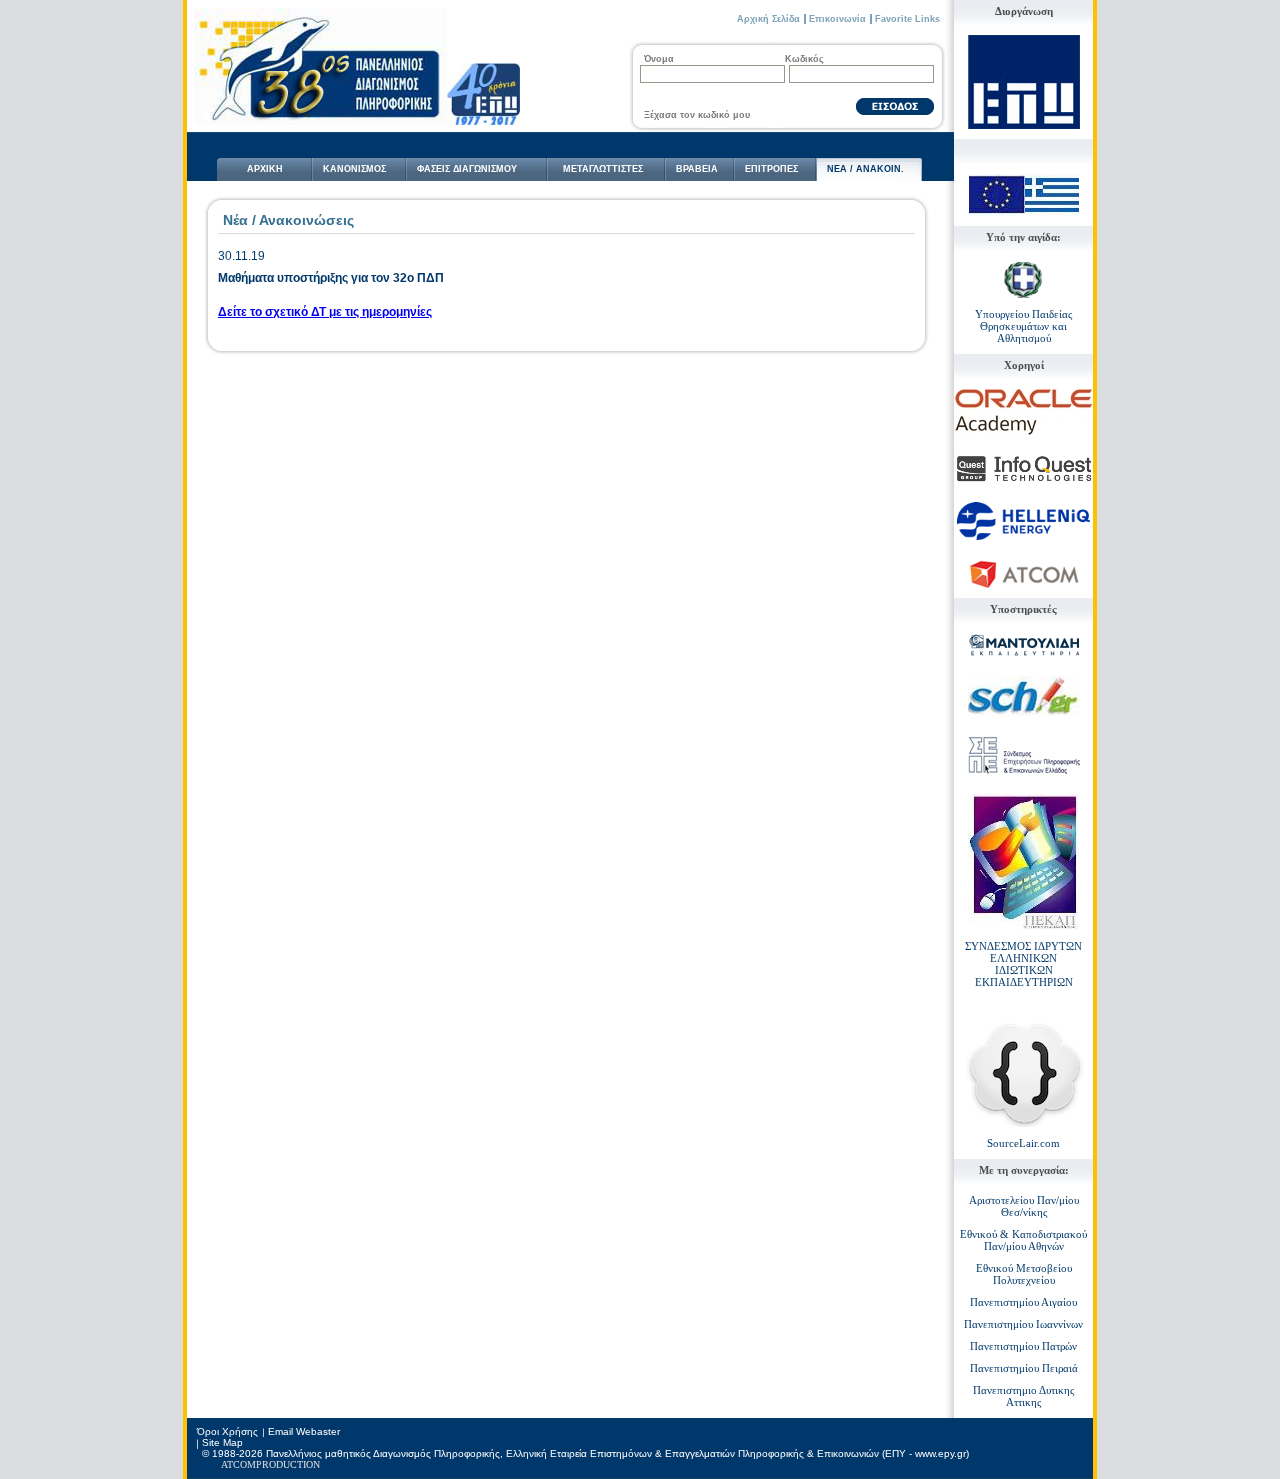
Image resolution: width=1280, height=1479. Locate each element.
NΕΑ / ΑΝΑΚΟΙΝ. (865, 169)
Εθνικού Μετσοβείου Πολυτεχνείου (1024, 1274)
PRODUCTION (288, 1464)
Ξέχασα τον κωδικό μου (697, 115)
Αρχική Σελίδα (768, 19)
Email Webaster (304, 1431)
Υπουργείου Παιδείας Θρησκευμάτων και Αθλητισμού (1023, 326)
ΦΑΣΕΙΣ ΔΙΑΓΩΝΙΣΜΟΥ (467, 169)
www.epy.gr (940, 1453)
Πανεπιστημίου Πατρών (1023, 1346)
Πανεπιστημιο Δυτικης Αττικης (1023, 1396)
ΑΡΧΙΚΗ (265, 169)
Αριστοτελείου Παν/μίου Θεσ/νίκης (1024, 1206)
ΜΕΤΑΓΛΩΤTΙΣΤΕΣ (603, 169)
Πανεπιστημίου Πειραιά (1024, 1368)
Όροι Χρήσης (227, 1431)
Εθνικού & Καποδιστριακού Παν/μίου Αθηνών (1023, 1240)
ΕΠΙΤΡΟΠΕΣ (771, 169)
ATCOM (238, 1464)
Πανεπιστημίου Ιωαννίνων (1023, 1324)
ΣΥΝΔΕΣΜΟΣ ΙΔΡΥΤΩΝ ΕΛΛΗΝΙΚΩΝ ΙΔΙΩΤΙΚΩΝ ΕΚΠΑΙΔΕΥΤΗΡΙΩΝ (1023, 964)
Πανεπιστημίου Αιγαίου (1023, 1302)
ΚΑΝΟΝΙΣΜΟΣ (354, 169)
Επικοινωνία (837, 19)
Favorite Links (907, 19)
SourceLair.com (1023, 1143)
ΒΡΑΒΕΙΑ (697, 169)
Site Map (222, 1442)
